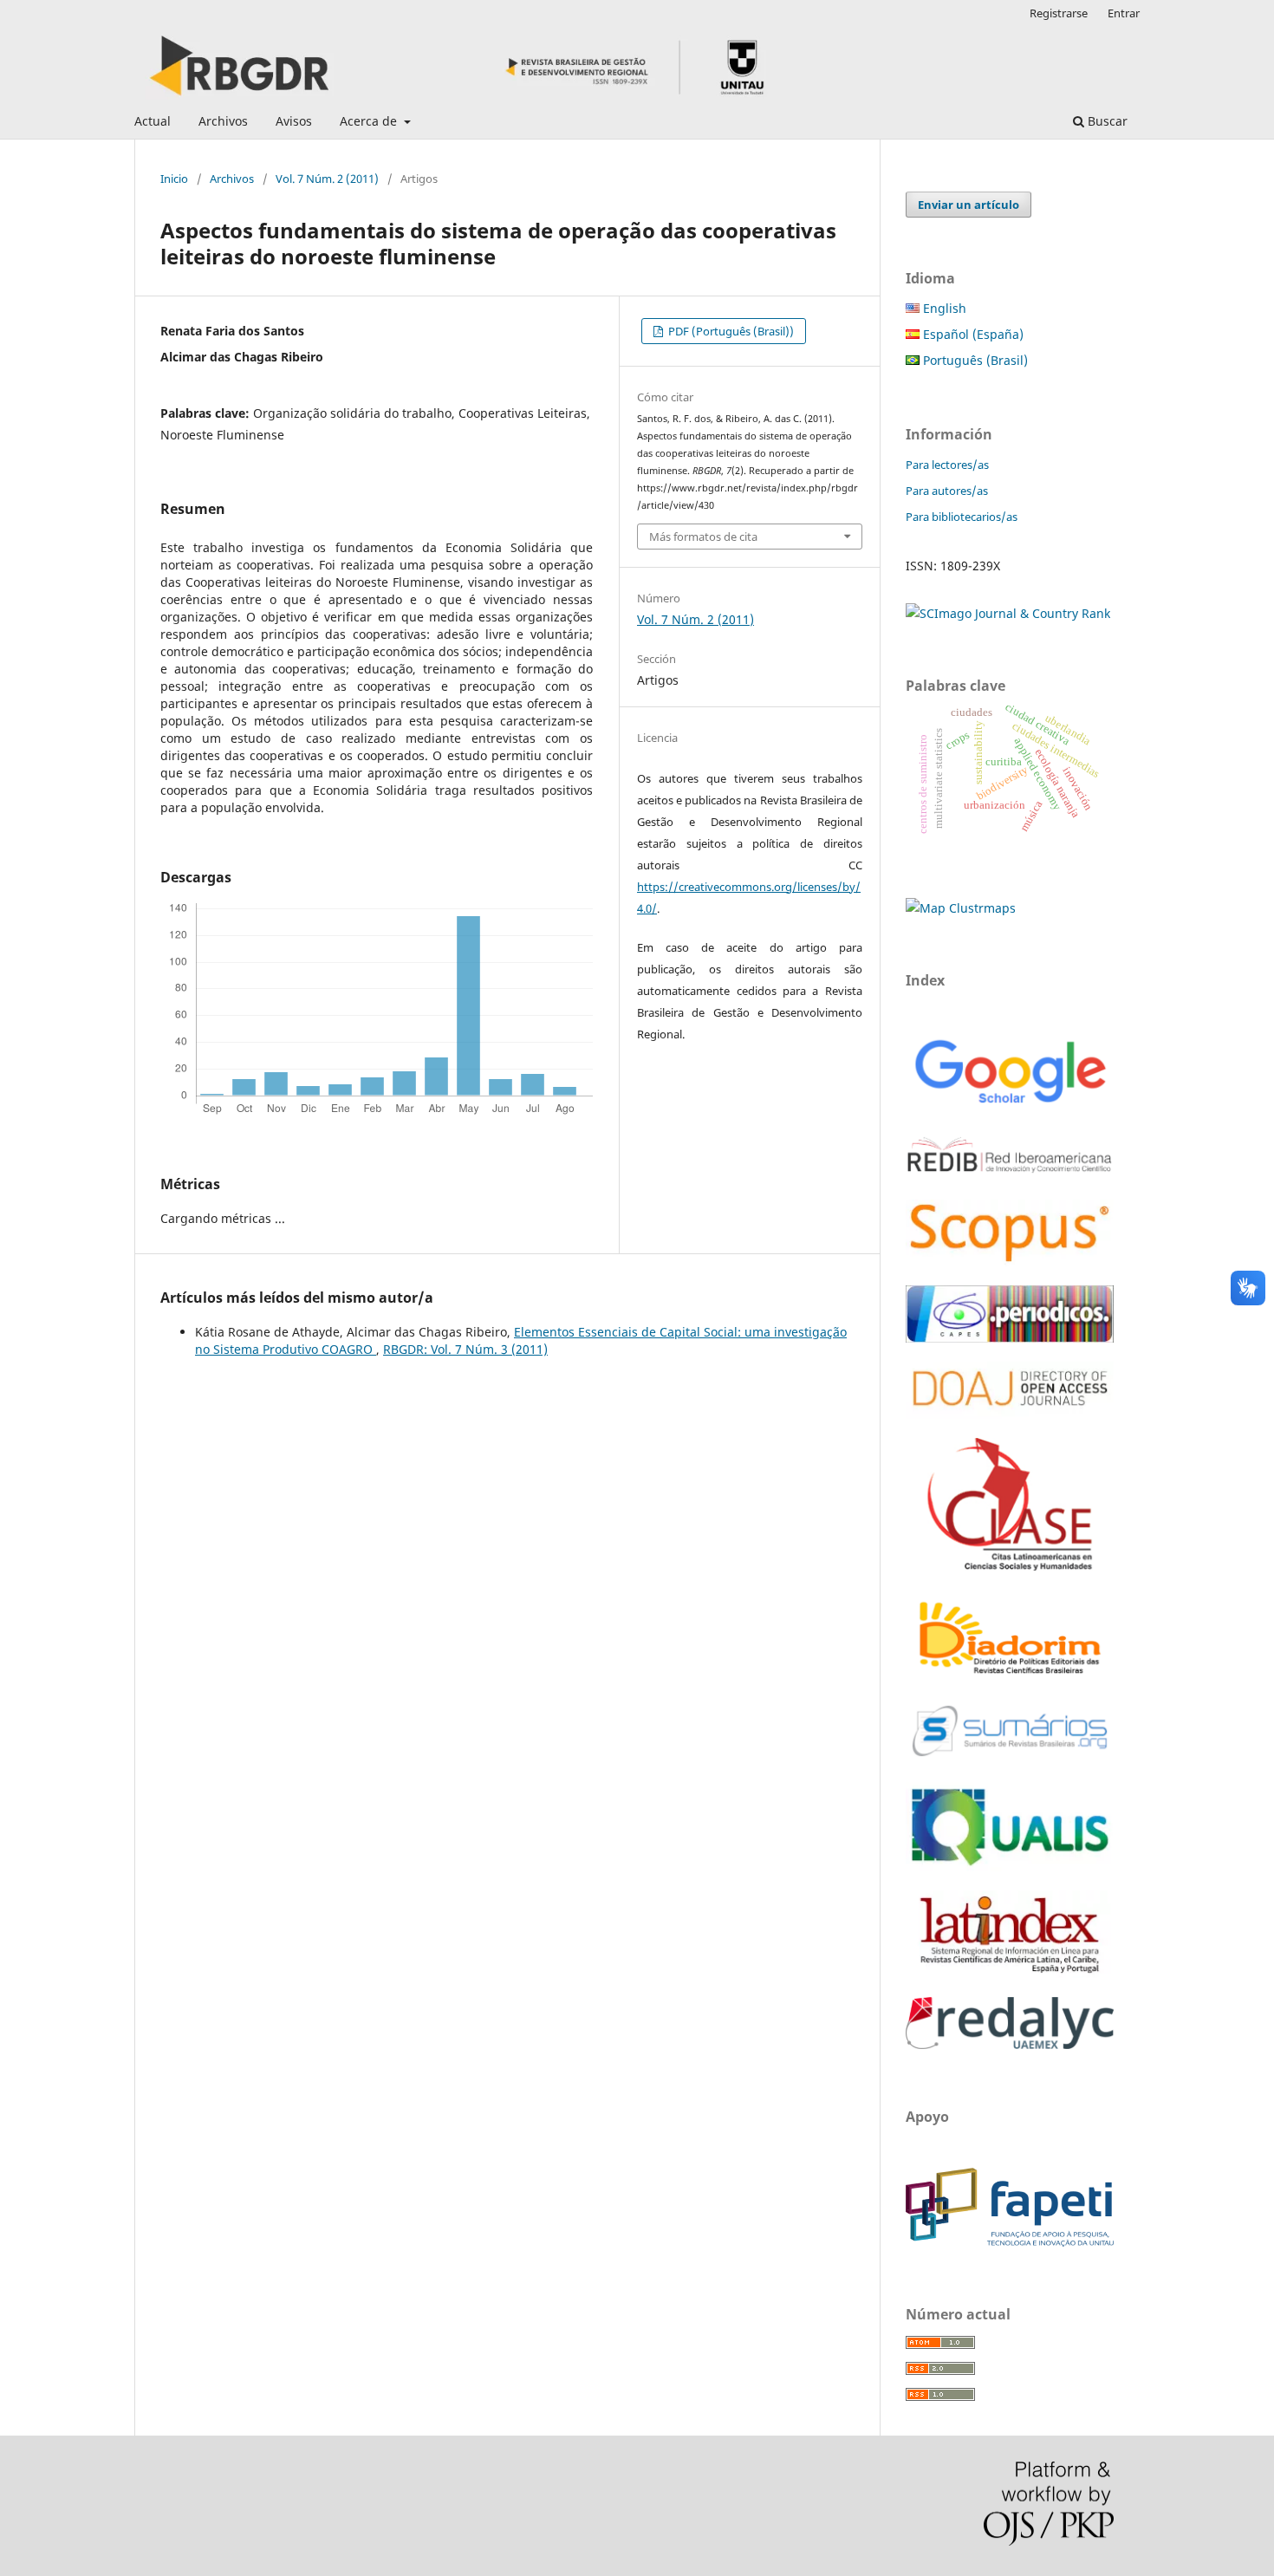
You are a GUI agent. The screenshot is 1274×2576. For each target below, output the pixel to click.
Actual (153, 121)
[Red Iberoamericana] (1010, 1176)
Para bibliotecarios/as (962, 517)
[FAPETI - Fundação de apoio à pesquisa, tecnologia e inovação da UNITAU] (1010, 2242)
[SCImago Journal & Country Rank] (1008, 613)
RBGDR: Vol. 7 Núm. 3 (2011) (465, 1349)
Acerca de (370, 121)
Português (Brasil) (974, 360)
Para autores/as (947, 491)
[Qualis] (1010, 1867)
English (943, 308)
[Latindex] (1010, 1973)
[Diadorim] (1010, 1675)
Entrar (1124, 13)
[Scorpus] (1010, 1262)
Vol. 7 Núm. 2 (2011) (327, 179)
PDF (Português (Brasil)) (730, 331)
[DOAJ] (1010, 1414)
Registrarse (1059, 13)
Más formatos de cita (703, 537)
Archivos (223, 121)
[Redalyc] (1010, 2044)
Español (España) (972, 334)
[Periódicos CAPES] (1010, 1338)
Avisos (294, 121)
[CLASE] (1010, 1566)
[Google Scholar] (1010, 1106)
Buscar (1106, 121)
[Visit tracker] (961, 908)
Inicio (174, 179)
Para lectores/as (947, 465)
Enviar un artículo (968, 205)
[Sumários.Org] (1010, 1758)
